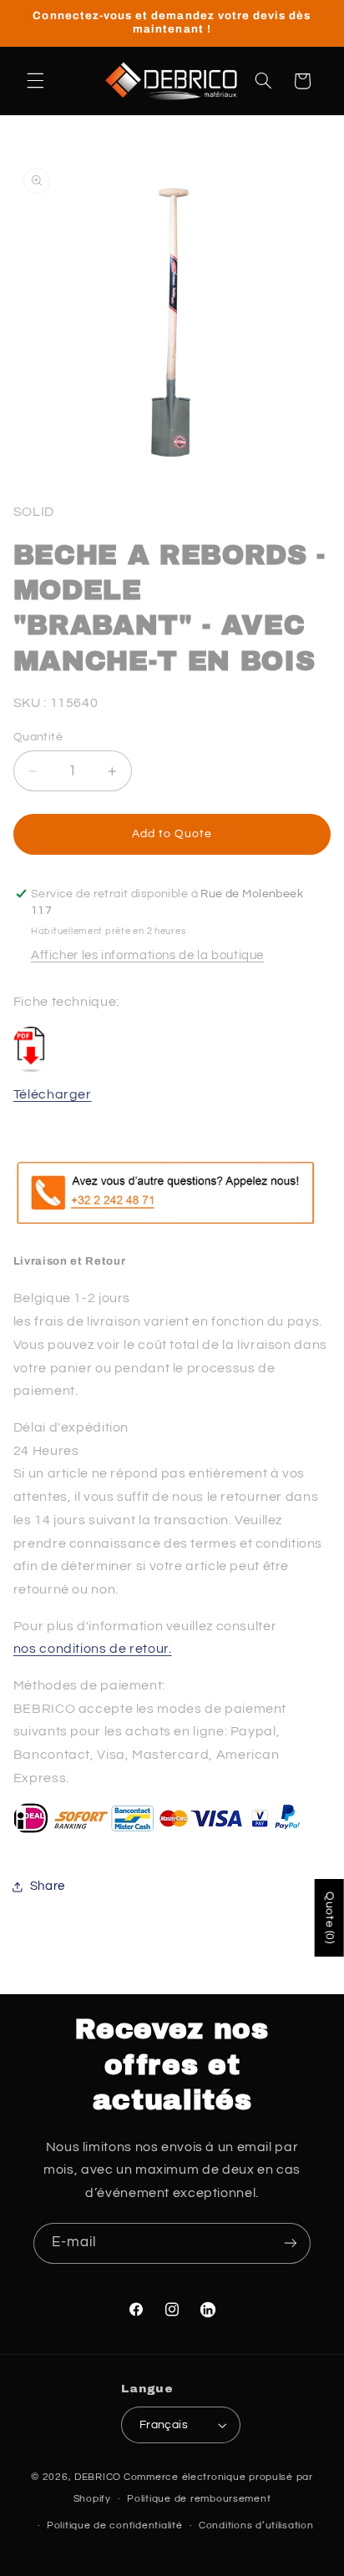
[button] (35, 81)
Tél (22, 1094)
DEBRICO (98, 2477)
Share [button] (48, 1886)
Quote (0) (330, 1918)
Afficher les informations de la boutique (147, 955)
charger (65, 1094)
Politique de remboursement (199, 2499)
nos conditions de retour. (93, 1649)
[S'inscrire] (291, 2243)
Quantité (38, 737)
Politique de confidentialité (115, 2525)
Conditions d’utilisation (256, 2525)
